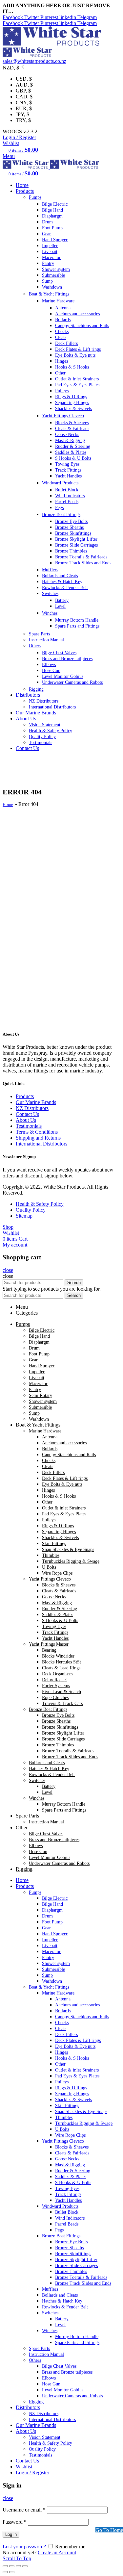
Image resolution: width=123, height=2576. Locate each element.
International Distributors (41, 1144)
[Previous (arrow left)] (5, 2572)
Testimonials (29, 1126)
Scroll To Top (17, 2558)
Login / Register (32, 2473)
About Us (26, 1120)
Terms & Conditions (37, 1132)
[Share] (12, 2566)
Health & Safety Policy (40, 1204)
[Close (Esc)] (5, 2566)
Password (15, 2522)
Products (25, 1096)
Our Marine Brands (36, 1102)
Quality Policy (31, 1210)
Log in (11, 2534)
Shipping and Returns (38, 1138)
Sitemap (24, 1216)
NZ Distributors (32, 1108)
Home (8, 804)
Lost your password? (24, 2547)
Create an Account (57, 2552)
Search (74, 1283)
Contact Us (27, 1114)
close (8, 1270)
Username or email (24, 2510)
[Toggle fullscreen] (18, 2566)
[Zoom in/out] (25, 2566)
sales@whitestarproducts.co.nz (34, 61)
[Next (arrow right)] (12, 2572)
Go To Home (109, 2530)
